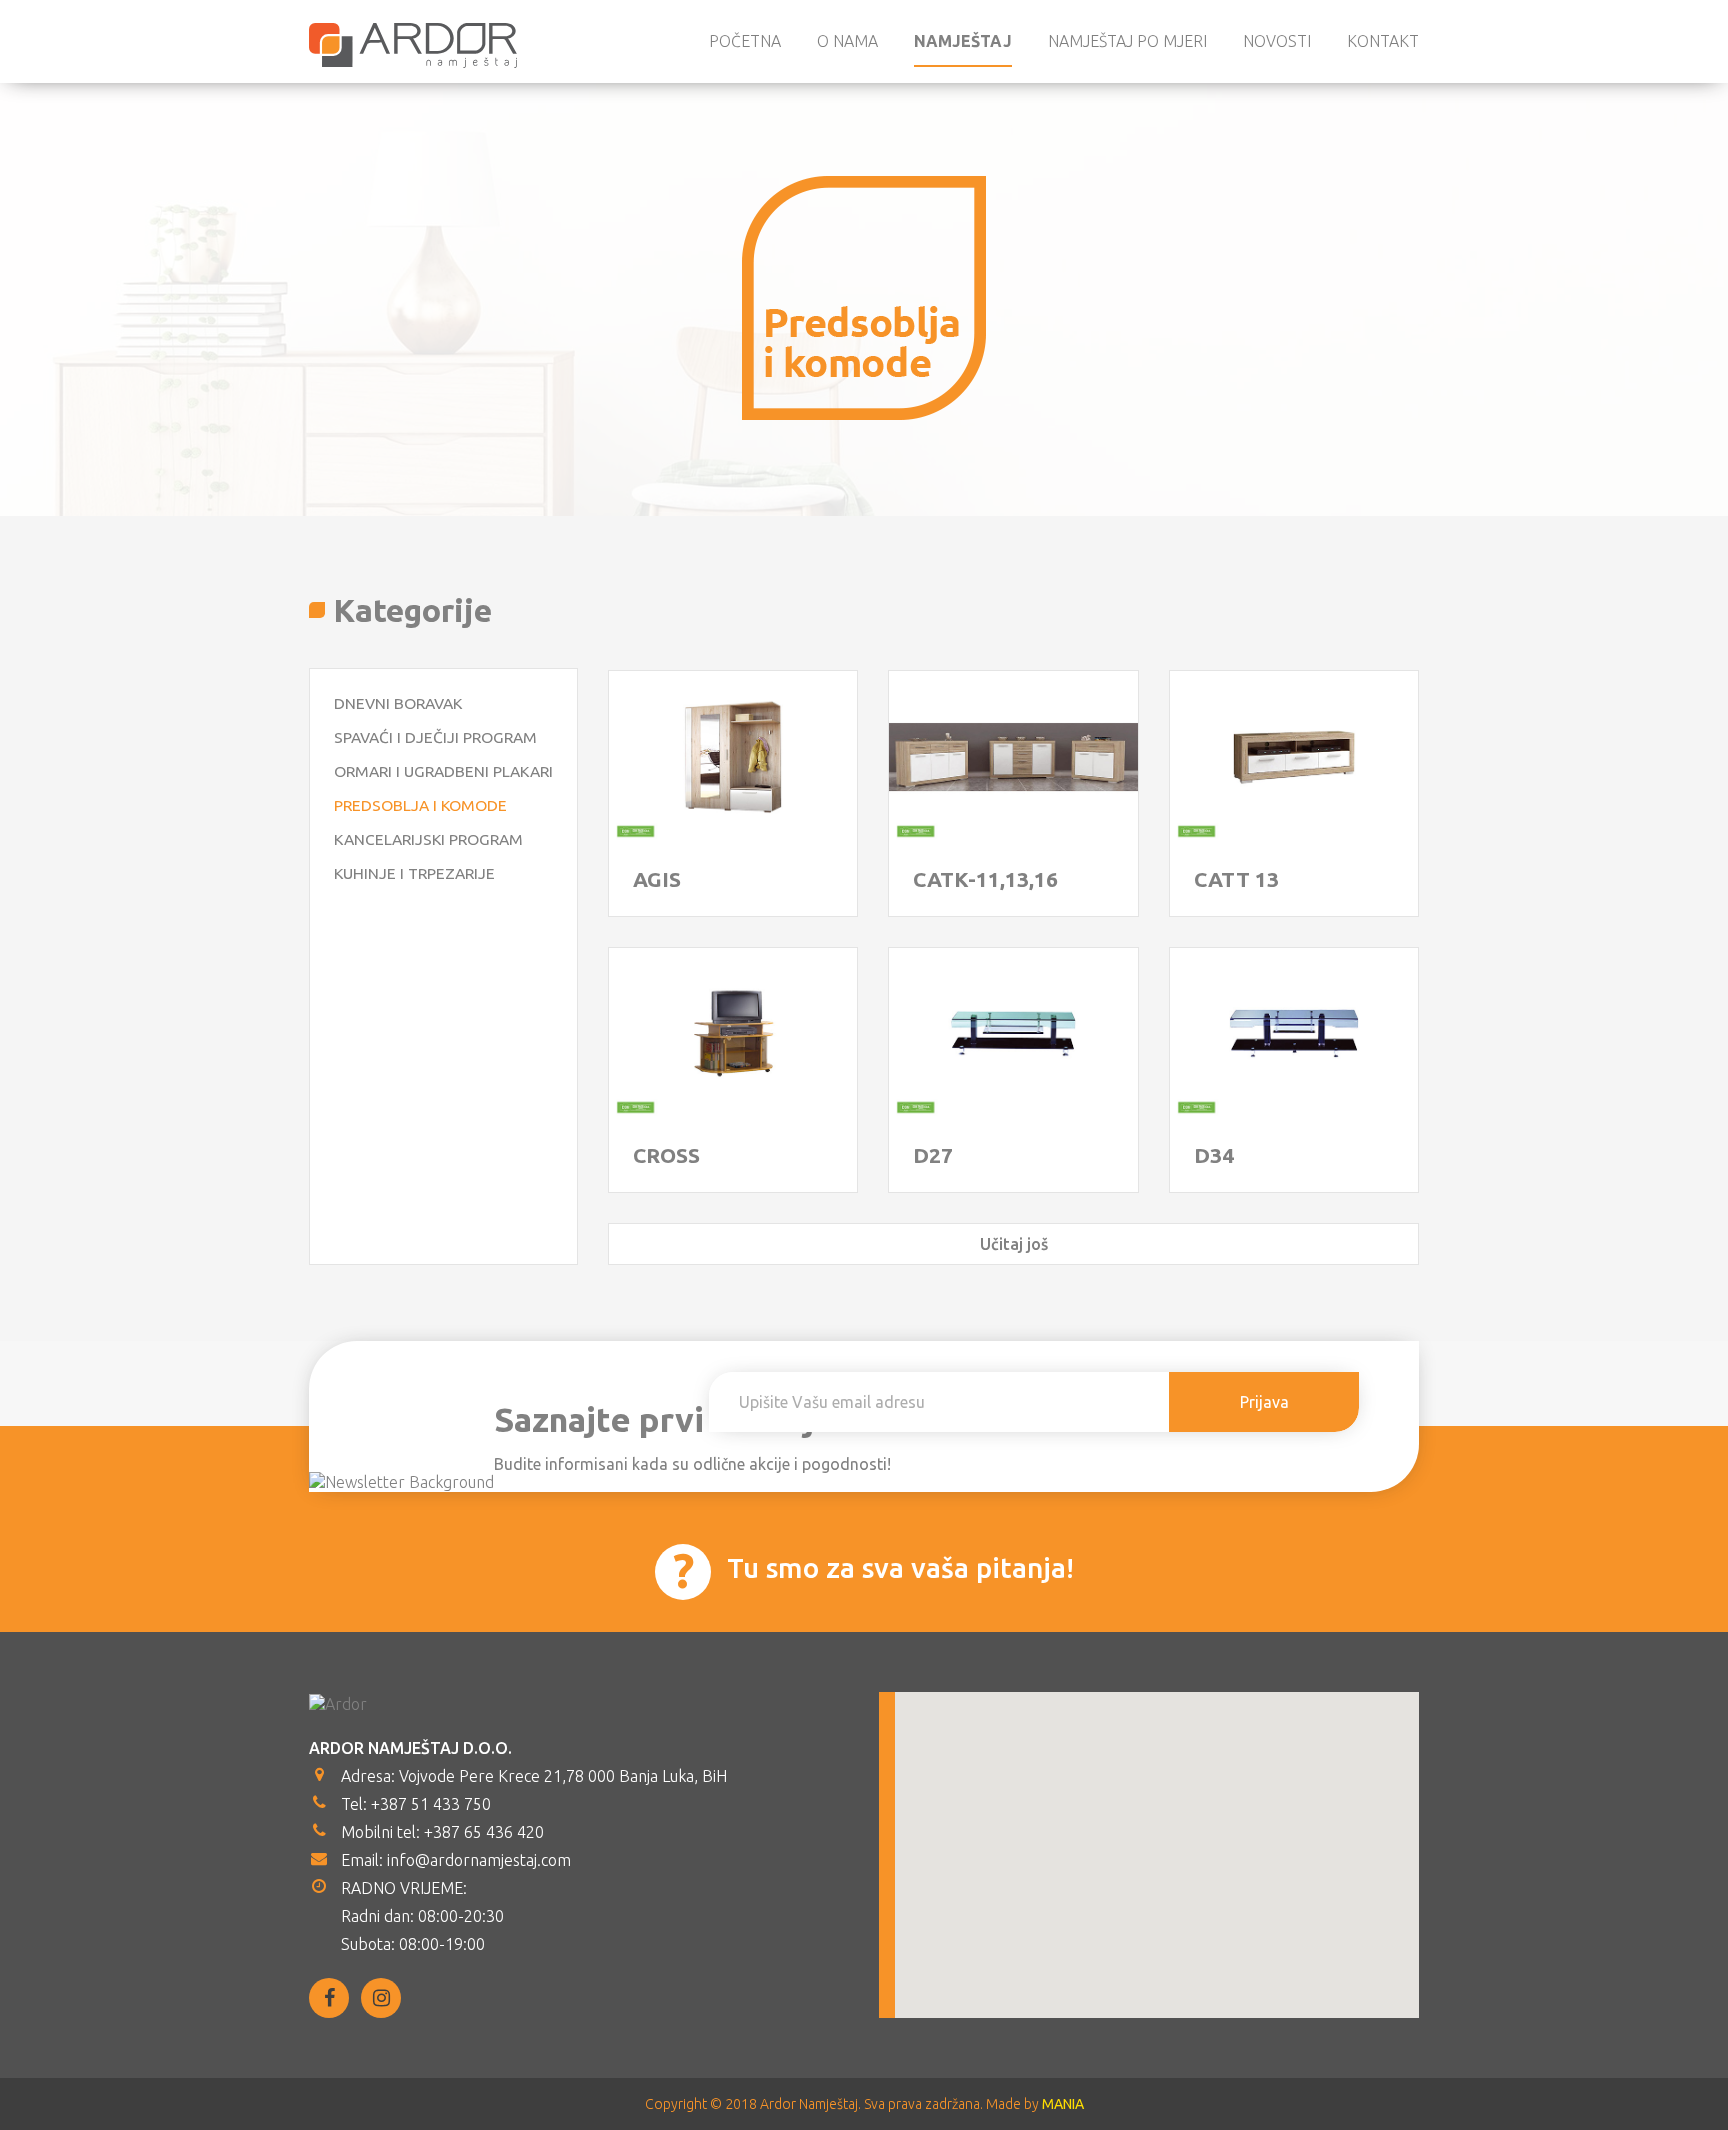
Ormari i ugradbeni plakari (443, 771)
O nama (847, 41)
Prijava (1264, 1402)
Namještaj (963, 41)
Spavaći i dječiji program (435, 737)
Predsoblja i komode (420, 805)
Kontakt (1383, 41)
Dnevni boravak (398, 703)
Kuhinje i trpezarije (414, 873)
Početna (745, 41)
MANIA (1063, 2104)
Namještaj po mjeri (1127, 41)
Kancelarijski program (428, 839)
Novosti (1277, 41)
